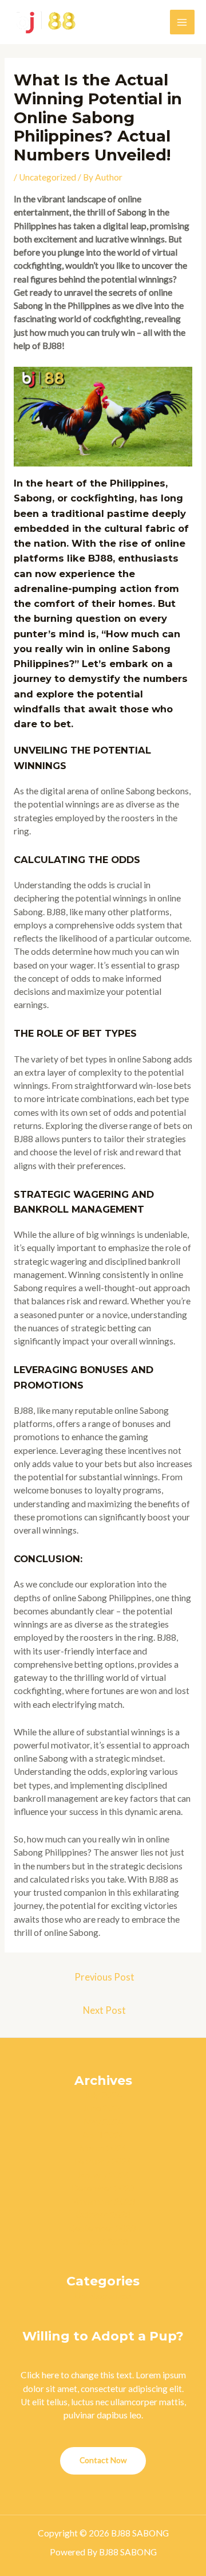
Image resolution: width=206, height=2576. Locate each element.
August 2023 (103, 2241)
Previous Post (104, 1977)
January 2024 (103, 2175)
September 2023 (103, 2228)
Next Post (104, 2010)
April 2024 (103, 2135)
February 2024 (103, 2161)
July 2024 (103, 2095)
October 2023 (103, 2214)
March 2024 (103, 2148)
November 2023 (103, 2201)
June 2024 (103, 2108)
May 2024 (103, 2122)
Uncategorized (47, 177)
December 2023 (103, 2188)
